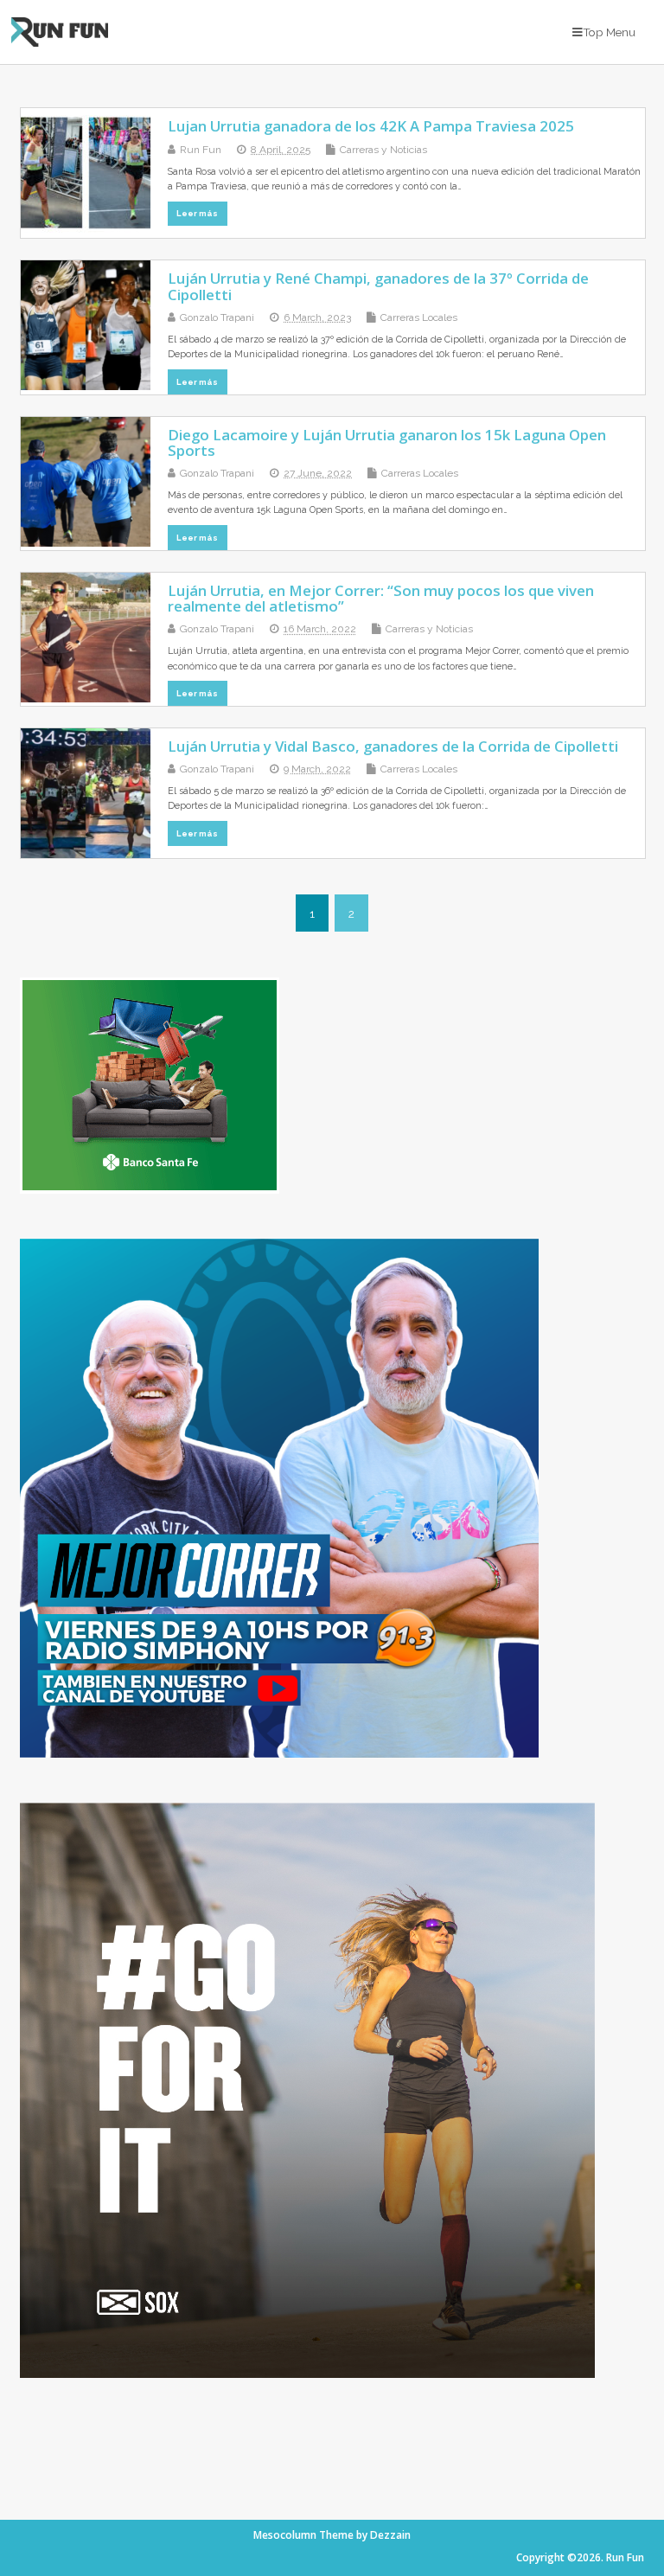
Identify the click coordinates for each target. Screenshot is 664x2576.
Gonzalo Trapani (217, 317)
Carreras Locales (419, 317)
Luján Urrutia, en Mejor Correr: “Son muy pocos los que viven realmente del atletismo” (381, 598)
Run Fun (201, 150)
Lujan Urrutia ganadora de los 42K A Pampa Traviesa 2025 (371, 126)
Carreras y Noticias (383, 150)
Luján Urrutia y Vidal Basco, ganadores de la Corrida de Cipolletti (393, 746)
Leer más (197, 213)
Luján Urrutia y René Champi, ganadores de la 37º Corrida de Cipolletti (378, 286)
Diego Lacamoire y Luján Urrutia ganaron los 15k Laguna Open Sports (387, 442)
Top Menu (609, 32)
